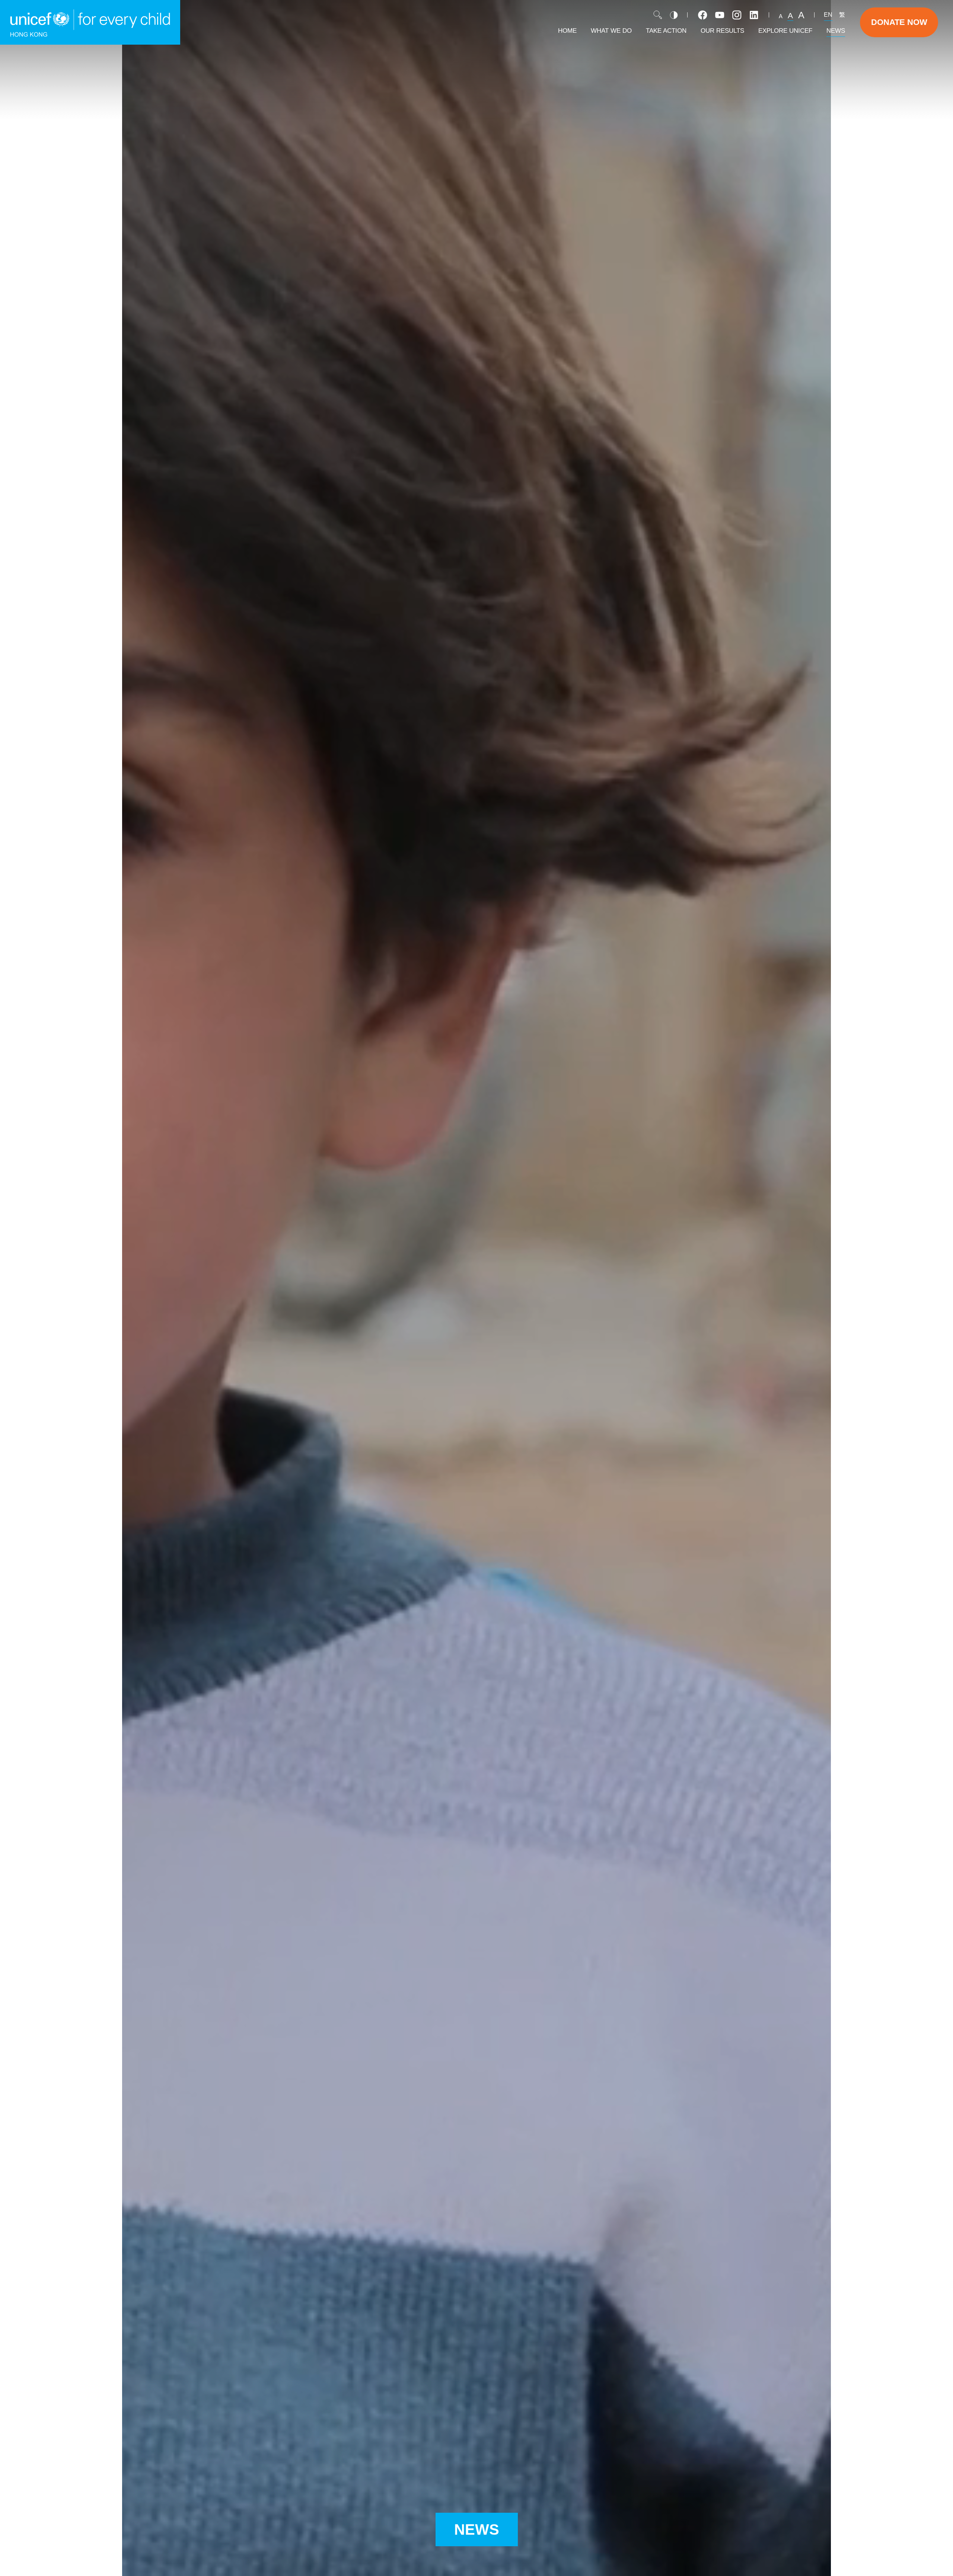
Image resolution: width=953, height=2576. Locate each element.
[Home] (90, 22)
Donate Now (899, 22)
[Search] (658, 15)
